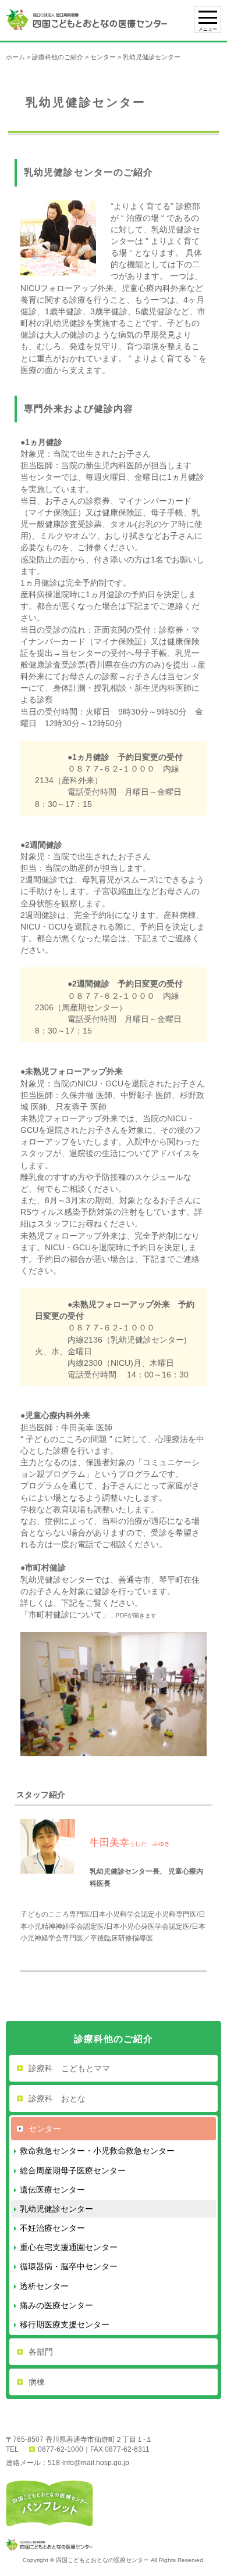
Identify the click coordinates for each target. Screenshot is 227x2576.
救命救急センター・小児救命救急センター (97, 2151)
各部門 (41, 2352)
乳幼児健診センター (56, 2209)
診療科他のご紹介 (58, 57)
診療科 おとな (57, 2098)
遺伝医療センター (52, 2190)
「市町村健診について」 (65, 1615)
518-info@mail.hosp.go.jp (88, 2463)
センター (103, 57)
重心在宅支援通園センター (69, 2247)
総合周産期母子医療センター (73, 2170)
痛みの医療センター (56, 2305)
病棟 (37, 2382)
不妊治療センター (52, 2228)
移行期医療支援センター (65, 2324)
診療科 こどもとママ (69, 2068)
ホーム (15, 57)
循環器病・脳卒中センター (69, 2266)
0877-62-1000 (61, 2449)
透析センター (44, 2286)
